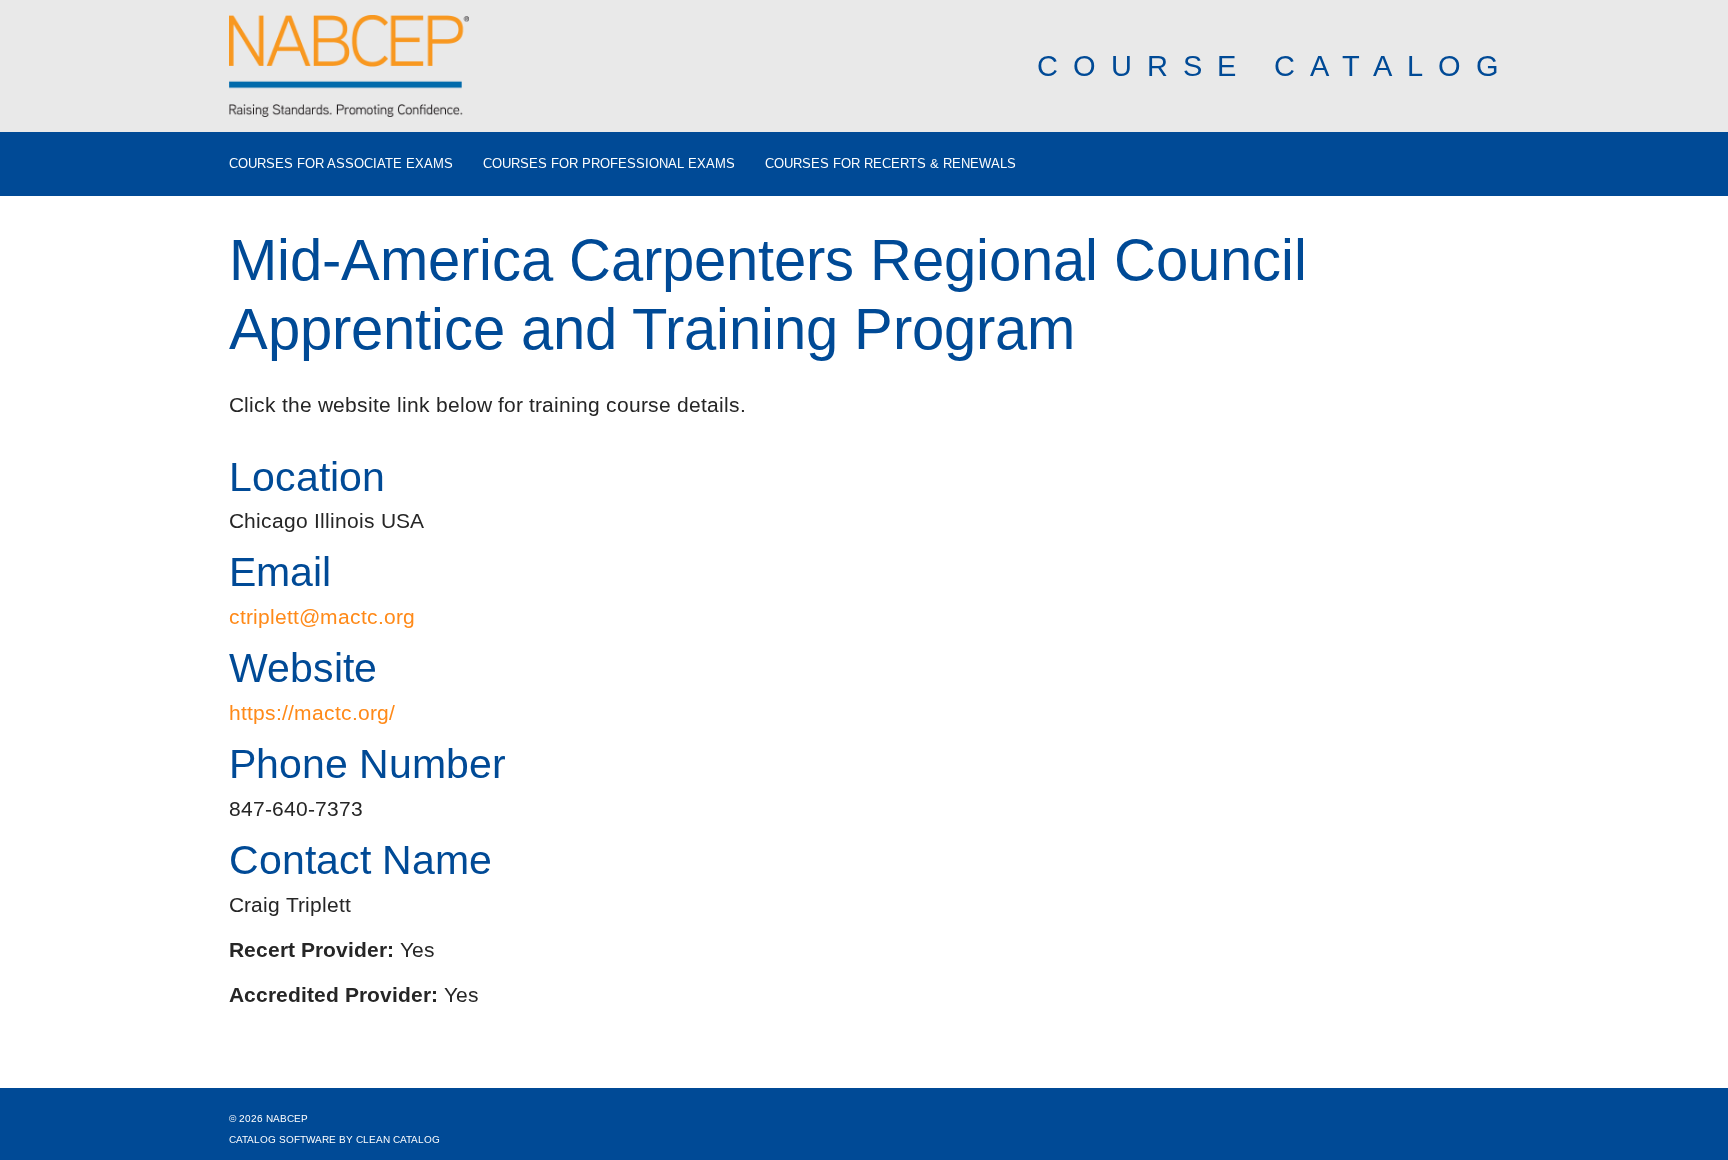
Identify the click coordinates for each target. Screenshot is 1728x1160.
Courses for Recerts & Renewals (890, 164)
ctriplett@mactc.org (322, 616)
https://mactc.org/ (312, 712)
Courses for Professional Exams (609, 164)
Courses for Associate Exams (341, 164)
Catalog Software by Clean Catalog (334, 1139)
